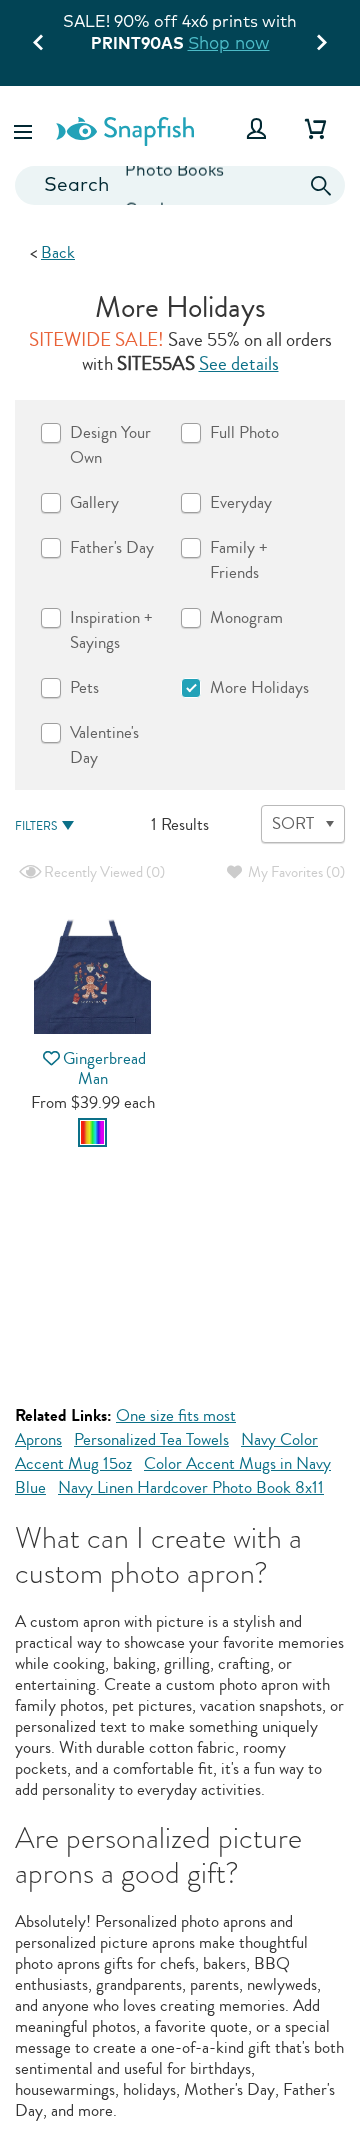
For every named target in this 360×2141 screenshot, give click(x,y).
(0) (103, 872)
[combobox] (180, 185)
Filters (36, 826)
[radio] (92, 1132)
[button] (25, 128)
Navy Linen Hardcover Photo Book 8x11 (191, 1487)
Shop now (229, 42)
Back (58, 252)
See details (239, 364)
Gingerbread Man (104, 1068)
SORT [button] (293, 823)
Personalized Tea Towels (151, 1439)
